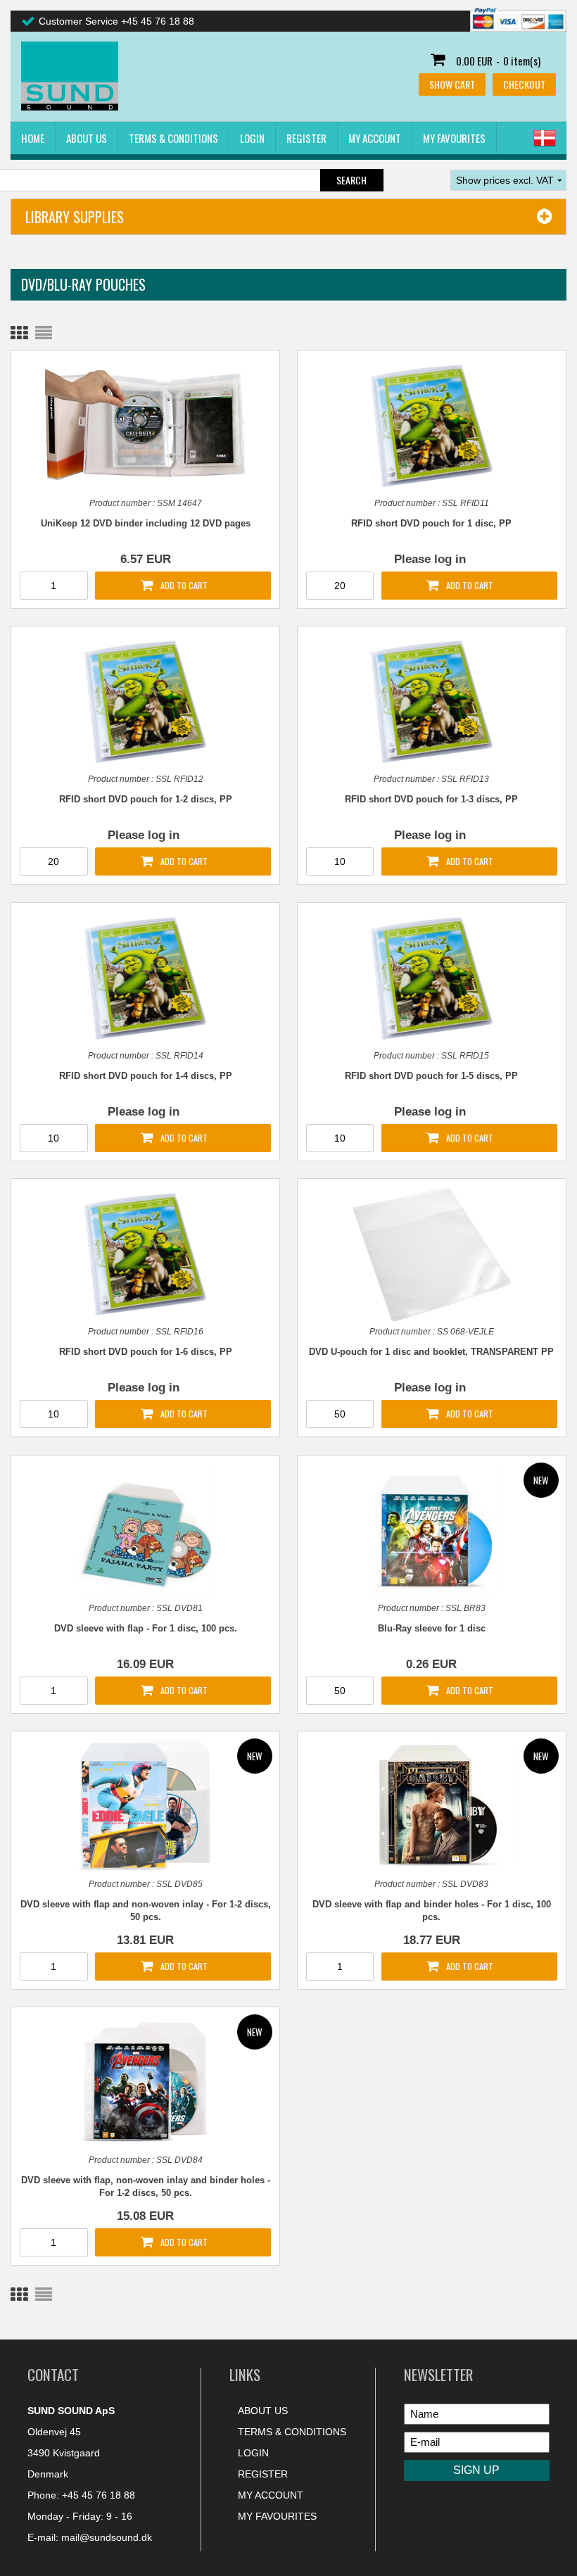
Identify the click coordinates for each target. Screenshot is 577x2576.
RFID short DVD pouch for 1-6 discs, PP (146, 1352)
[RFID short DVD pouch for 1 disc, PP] (431, 426)
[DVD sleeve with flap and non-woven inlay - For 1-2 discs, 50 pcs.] (145, 1807)
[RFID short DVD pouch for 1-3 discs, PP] (431, 702)
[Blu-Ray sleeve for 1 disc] (431, 1531)
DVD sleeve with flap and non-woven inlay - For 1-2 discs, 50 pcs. (145, 1911)
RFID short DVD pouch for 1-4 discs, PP (146, 1076)
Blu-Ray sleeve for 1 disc (432, 1628)
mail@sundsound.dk (107, 2537)
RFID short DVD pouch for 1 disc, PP (431, 523)
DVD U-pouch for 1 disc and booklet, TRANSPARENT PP (431, 1352)
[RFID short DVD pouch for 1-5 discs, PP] (431, 978)
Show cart (452, 84)
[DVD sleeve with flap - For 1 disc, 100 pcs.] (145, 1531)
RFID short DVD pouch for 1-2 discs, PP (146, 799)
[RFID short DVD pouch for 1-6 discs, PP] (145, 1254)
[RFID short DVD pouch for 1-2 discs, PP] (145, 702)
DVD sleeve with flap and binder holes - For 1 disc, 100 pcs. (432, 1911)
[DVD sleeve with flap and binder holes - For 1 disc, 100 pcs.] (431, 1805)
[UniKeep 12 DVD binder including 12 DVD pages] (145, 424)
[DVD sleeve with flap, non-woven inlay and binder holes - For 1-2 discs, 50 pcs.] (145, 2081)
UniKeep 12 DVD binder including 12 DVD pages (146, 523)
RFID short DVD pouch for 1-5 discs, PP (431, 1076)
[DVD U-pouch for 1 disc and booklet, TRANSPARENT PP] (431, 1254)
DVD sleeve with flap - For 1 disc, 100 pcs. (146, 1628)
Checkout (524, 84)
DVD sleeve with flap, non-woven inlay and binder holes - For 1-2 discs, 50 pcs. (146, 2186)
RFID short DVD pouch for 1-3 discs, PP (431, 799)
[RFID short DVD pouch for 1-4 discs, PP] (145, 978)
